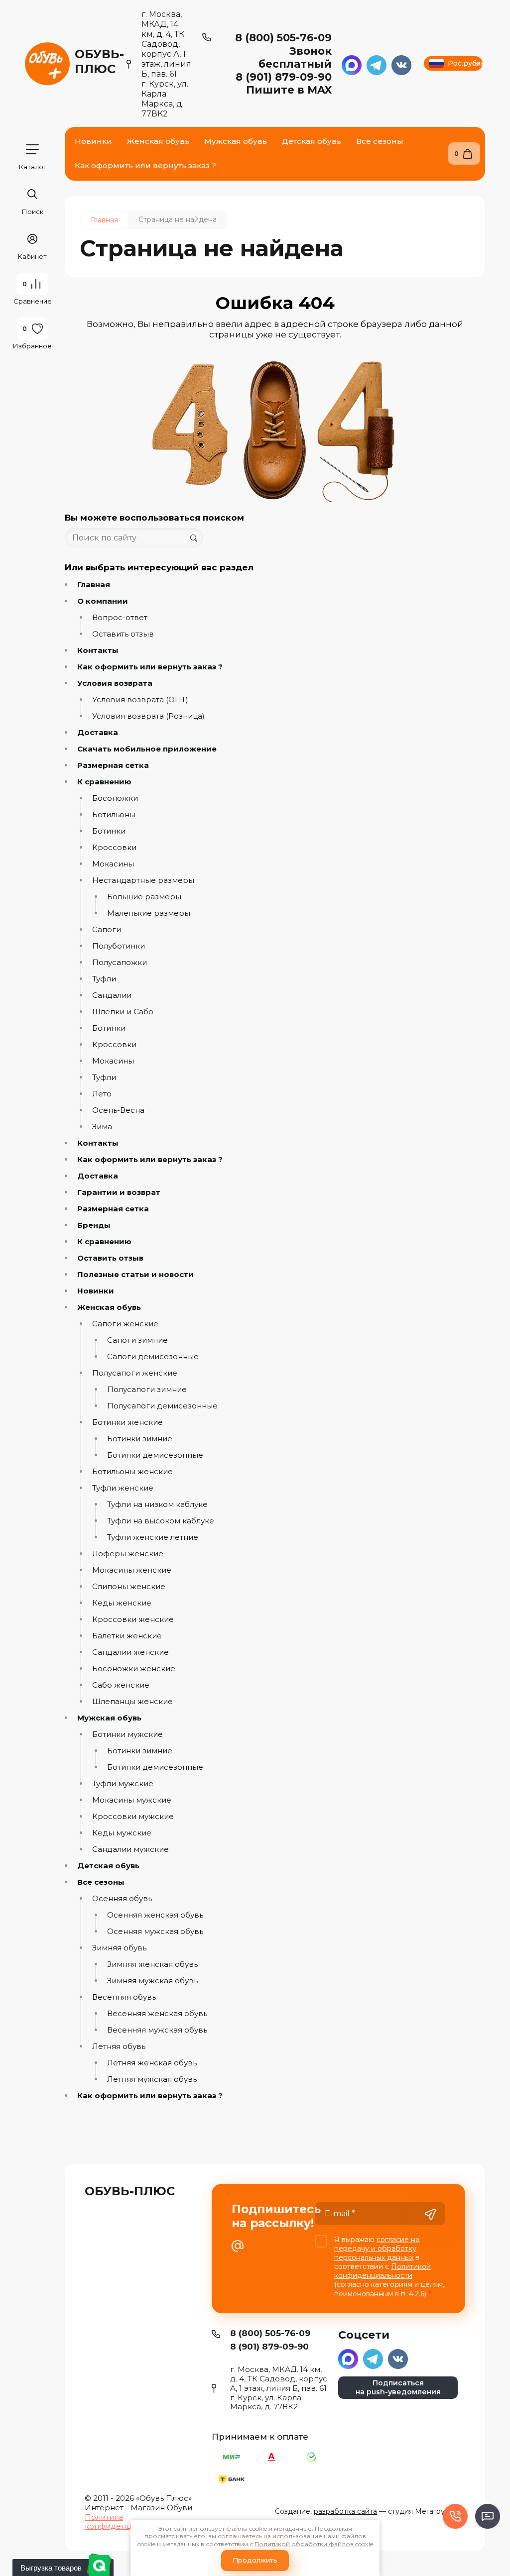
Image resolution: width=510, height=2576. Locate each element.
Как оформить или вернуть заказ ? (150, 667)
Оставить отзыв (123, 634)
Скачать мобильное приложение (147, 749)
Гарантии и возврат (119, 1192)
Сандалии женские (130, 1652)
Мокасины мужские (132, 1800)
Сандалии (112, 995)
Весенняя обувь (124, 1997)
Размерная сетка (113, 765)
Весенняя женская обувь (157, 2014)
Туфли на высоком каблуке (161, 1521)
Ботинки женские (127, 1422)
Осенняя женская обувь (155, 1915)
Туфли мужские (123, 1784)
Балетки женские (127, 1636)
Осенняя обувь (122, 1899)
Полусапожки (120, 963)
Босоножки (115, 798)
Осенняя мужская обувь (155, 1932)
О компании (103, 601)
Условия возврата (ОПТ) (140, 700)
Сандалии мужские (130, 1849)
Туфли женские (123, 1488)
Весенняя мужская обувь (157, 2030)
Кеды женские (122, 1603)
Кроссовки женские (133, 1619)
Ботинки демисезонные (155, 1455)
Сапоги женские (125, 1324)
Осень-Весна (118, 1110)
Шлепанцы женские (132, 1702)
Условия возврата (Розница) (148, 716)
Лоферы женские (128, 1554)
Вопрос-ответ (120, 618)
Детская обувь (108, 1866)
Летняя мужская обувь (152, 2079)
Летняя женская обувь (152, 2063)
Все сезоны (101, 1882)
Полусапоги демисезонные (162, 1406)
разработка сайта (345, 2511)
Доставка (98, 733)
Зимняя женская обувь (152, 1964)
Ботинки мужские (127, 1734)
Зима (102, 1127)
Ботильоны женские (132, 1472)
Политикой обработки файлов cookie (314, 2544)
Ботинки (109, 831)
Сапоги (107, 930)
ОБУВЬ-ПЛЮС (99, 61)
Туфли (104, 979)
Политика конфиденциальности (128, 2522)
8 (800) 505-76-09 (283, 38)
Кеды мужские (122, 1833)
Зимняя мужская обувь (152, 1981)
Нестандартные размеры (143, 880)
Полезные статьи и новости (135, 1275)
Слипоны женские (129, 1587)
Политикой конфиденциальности (382, 2271)
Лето (102, 1094)
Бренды (94, 1225)
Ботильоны (114, 815)
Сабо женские (121, 1685)
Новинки (96, 1291)
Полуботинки (119, 946)
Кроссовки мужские (133, 1817)
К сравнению (104, 782)
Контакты (98, 650)
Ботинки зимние (140, 1439)
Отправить (430, 2215)
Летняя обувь (119, 2046)
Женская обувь (109, 1307)
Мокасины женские (132, 1570)
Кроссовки (114, 848)
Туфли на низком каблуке (157, 1504)
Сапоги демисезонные (153, 1357)
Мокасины (113, 864)
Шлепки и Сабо (123, 1012)
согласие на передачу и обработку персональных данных (377, 2249)
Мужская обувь (109, 1718)
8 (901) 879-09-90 (284, 77)
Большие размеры (144, 897)
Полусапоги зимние (147, 1390)
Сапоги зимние (137, 1340)
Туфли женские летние (153, 1537)
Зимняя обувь (119, 1948)
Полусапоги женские (135, 1373)
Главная (94, 585)
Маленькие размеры (149, 913)
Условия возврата (115, 683)
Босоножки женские (134, 1669)
